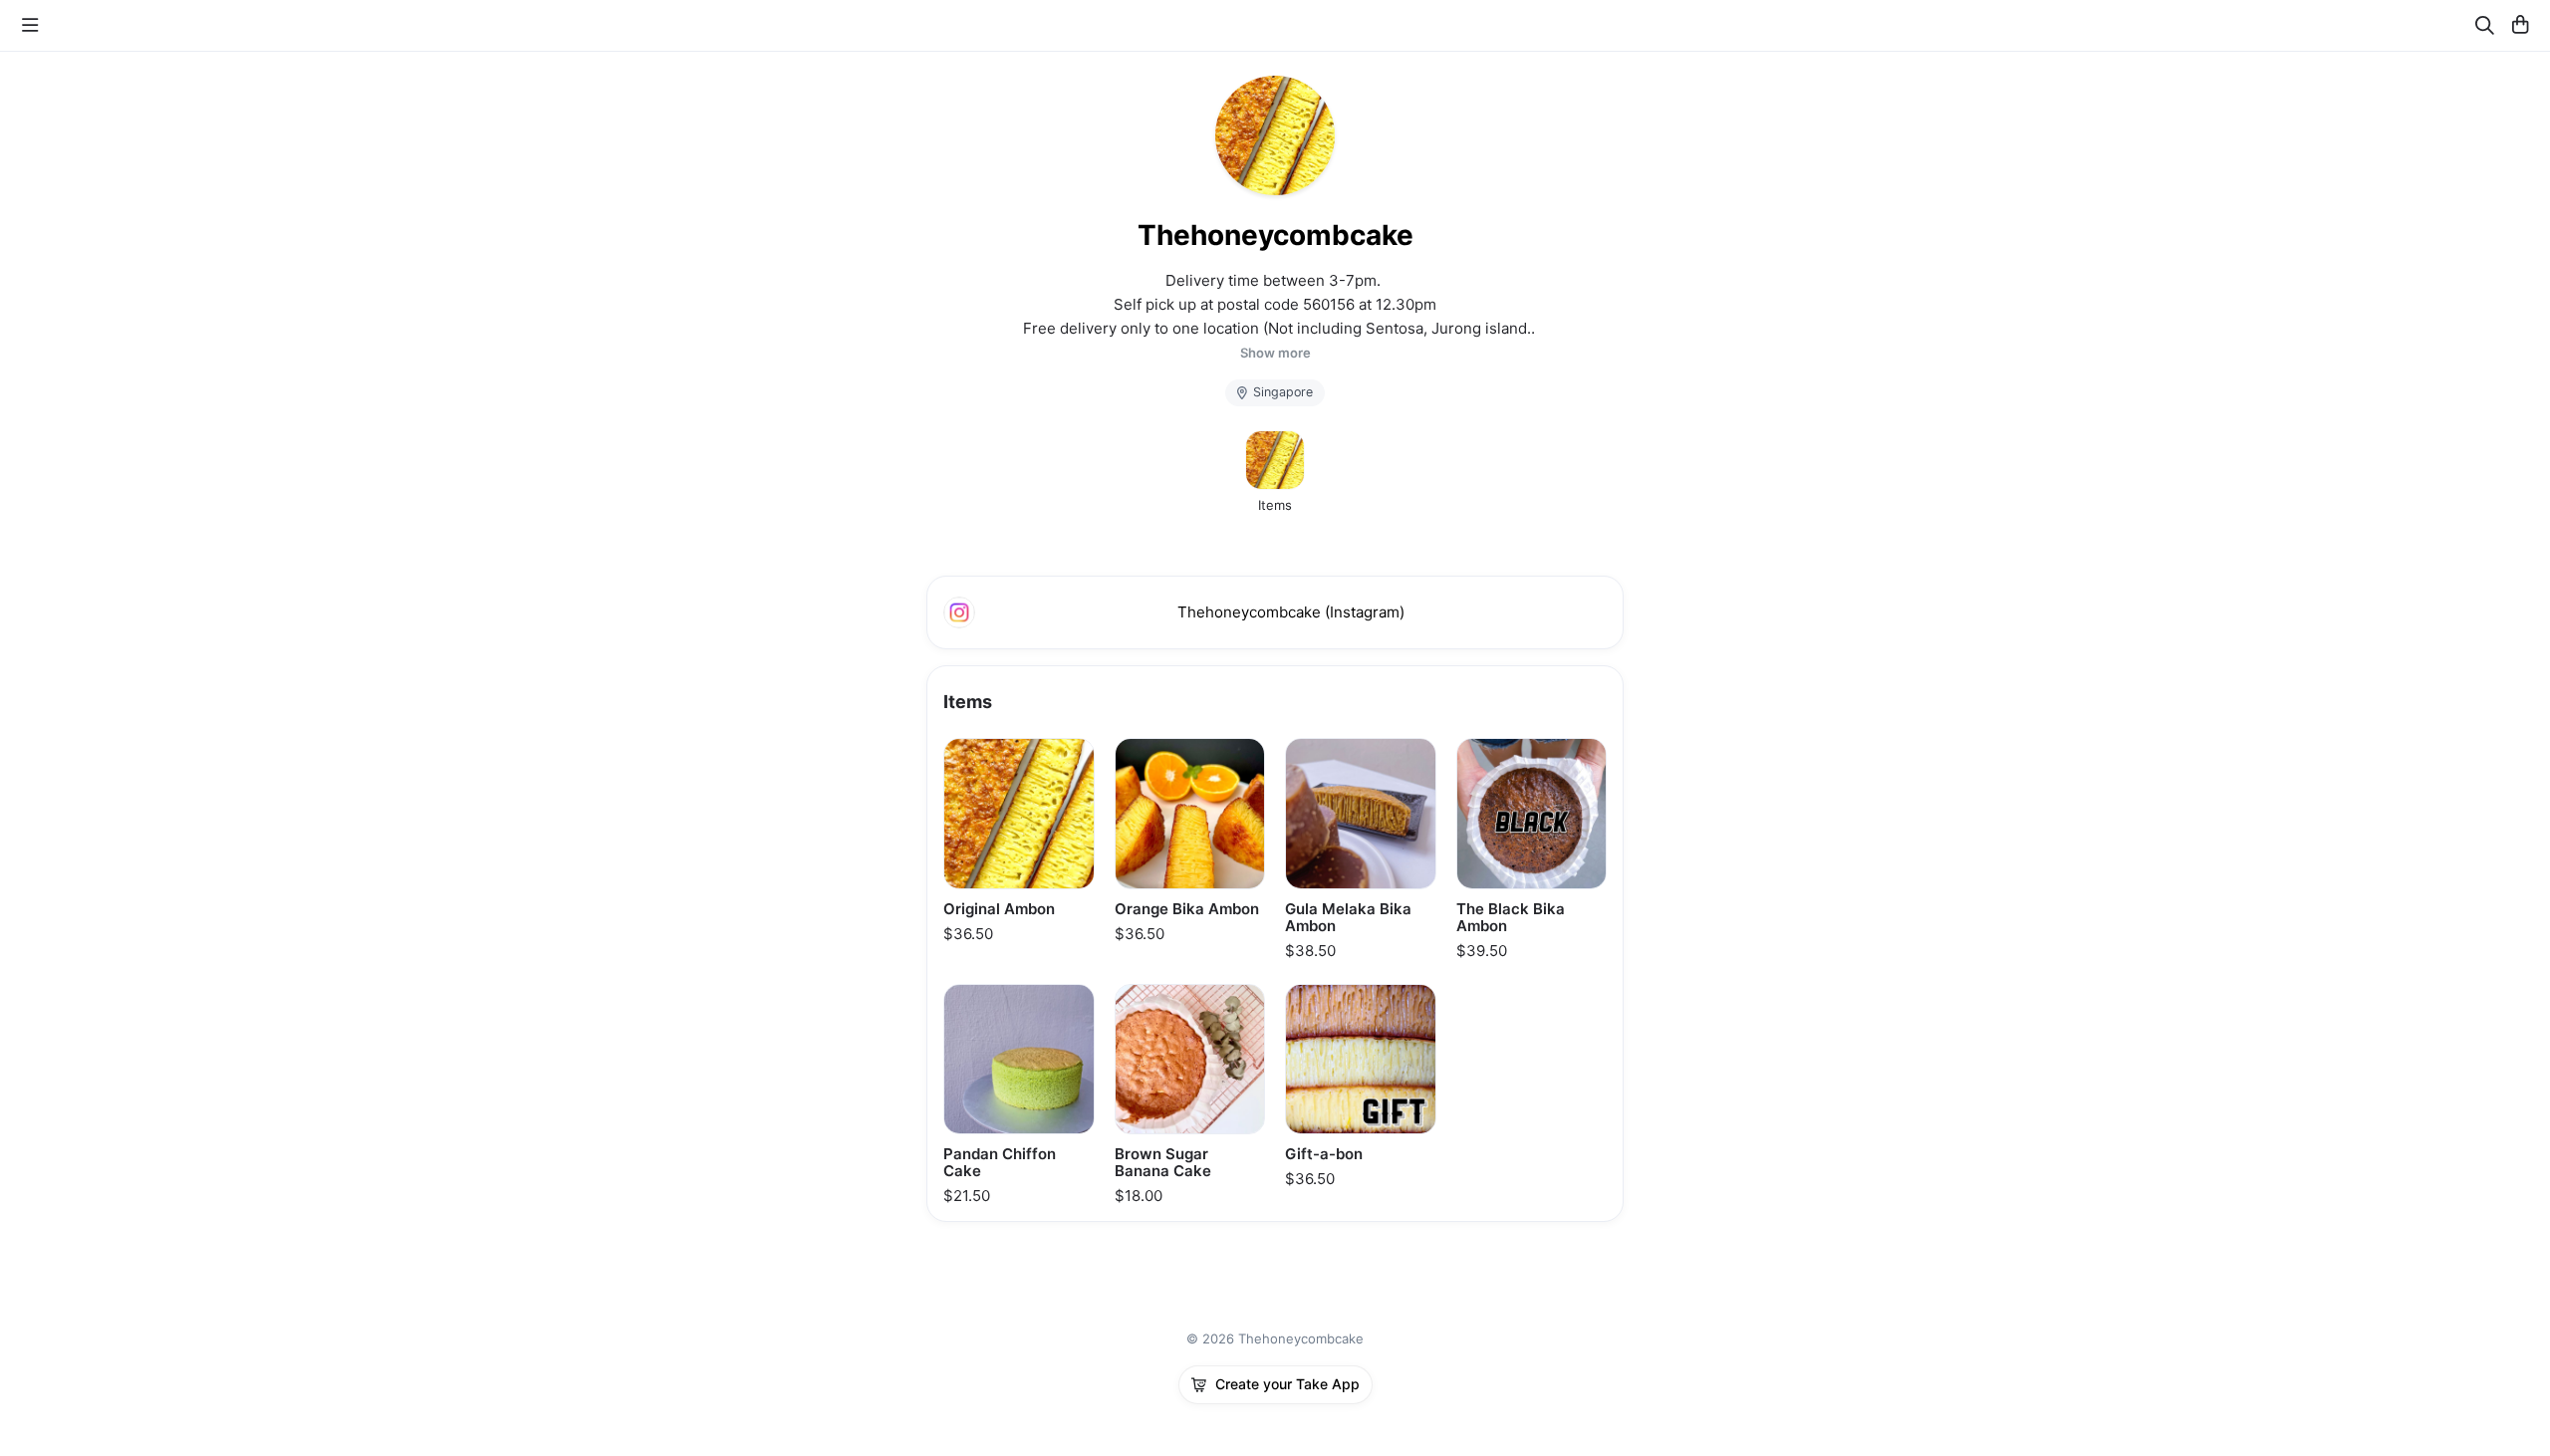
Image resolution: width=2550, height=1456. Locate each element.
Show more (1275, 353)
